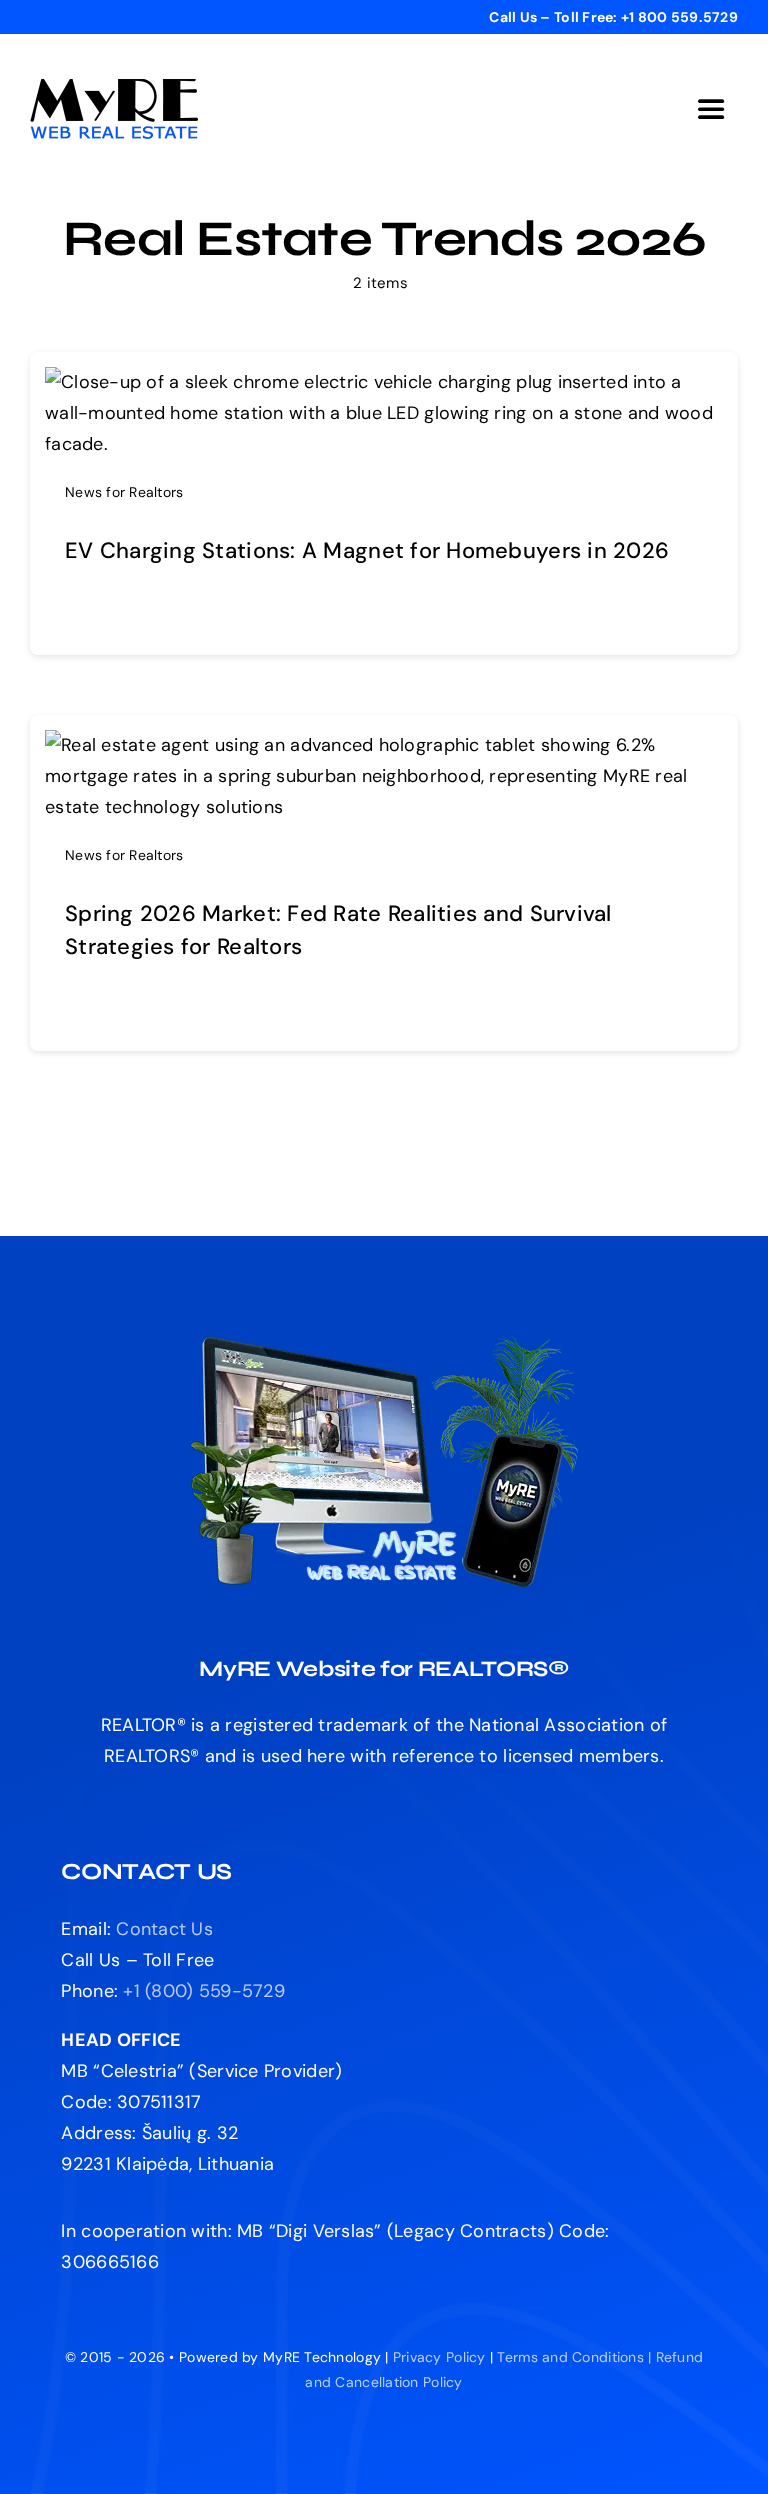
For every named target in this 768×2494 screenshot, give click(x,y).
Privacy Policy (439, 2357)
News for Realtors (124, 492)
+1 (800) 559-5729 (204, 1991)
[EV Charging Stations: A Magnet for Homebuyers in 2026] (384, 382)
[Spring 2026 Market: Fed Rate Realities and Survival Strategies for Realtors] (384, 745)
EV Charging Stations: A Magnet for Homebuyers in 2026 (367, 550)
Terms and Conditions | (576, 2357)
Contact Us (164, 1929)
